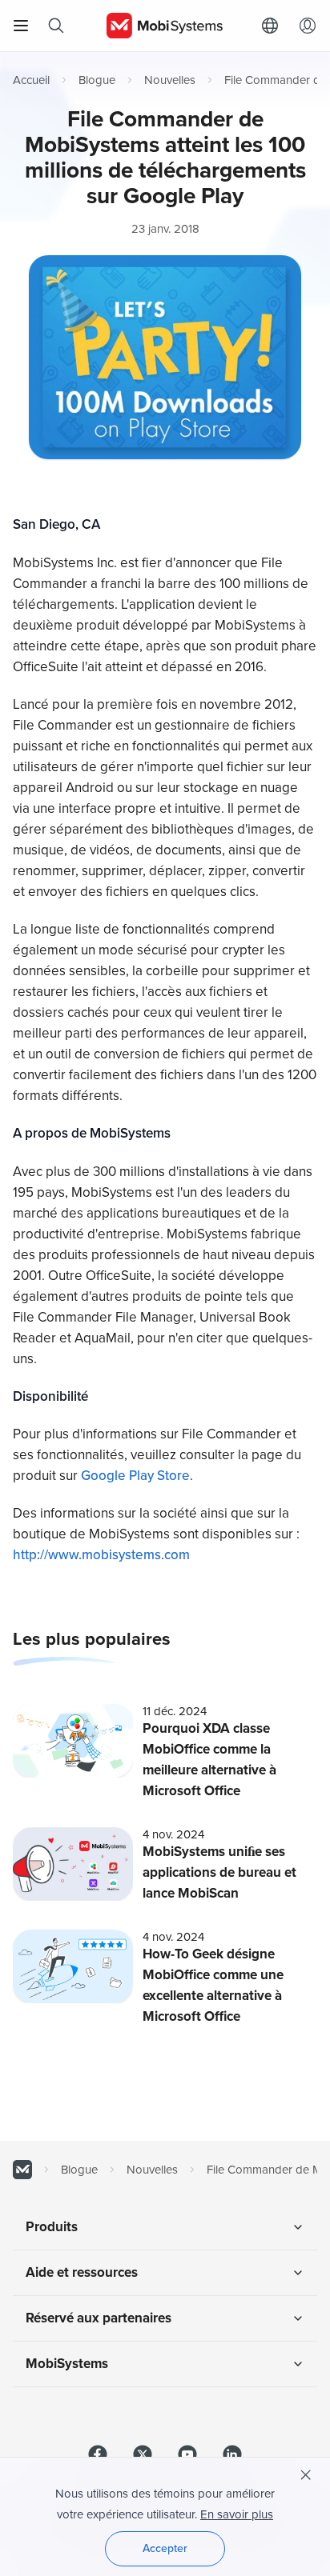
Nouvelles (170, 80)
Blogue (97, 80)
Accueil (31, 80)
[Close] (306, 2475)
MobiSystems (67, 2364)
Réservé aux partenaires (99, 2318)
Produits (52, 2227)
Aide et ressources (82, 2272)
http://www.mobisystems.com (101, 1555)
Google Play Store (135, 1476)
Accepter (165, 2548)
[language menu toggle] (274, 26)
